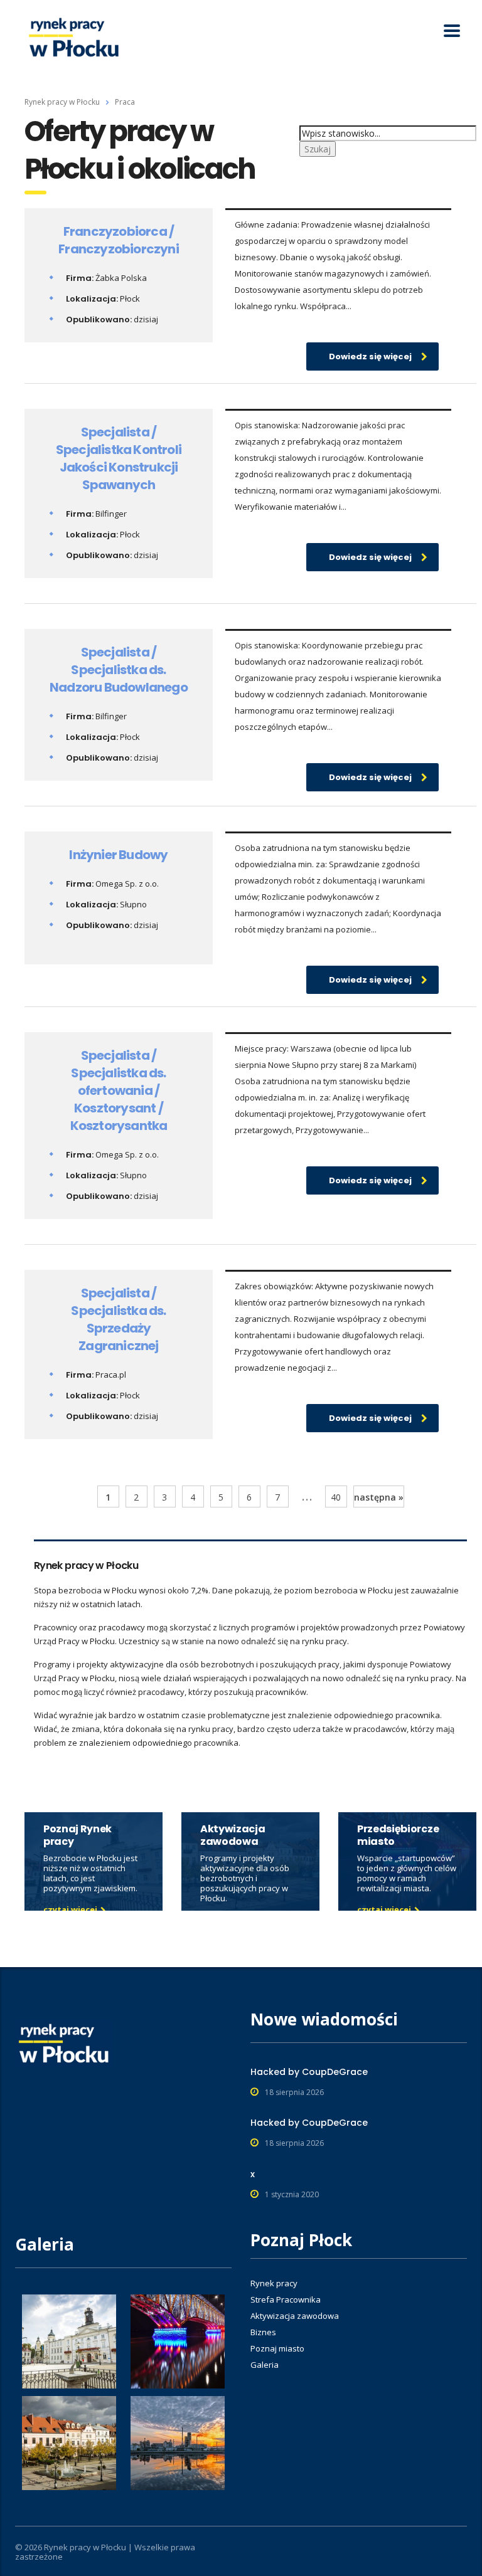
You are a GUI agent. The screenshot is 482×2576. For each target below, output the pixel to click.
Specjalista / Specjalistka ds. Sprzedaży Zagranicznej (118, 1319)
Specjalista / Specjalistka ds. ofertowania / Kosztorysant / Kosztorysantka (119, 1090)
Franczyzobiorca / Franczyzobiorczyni (119, 240)
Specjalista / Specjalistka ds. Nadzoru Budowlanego (119, 670)
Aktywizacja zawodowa (295, 2316)
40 (336, 1497)
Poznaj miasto (277, 2348)
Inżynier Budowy (118, 855)
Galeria (265, 2365)
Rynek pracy (274, 2283)
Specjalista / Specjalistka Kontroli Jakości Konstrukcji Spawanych (119, 458)
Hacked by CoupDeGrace (309, 2072)
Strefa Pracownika (286, 2299)
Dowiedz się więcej (370, 356)
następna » (379, 1497)
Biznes (263, 2332)
